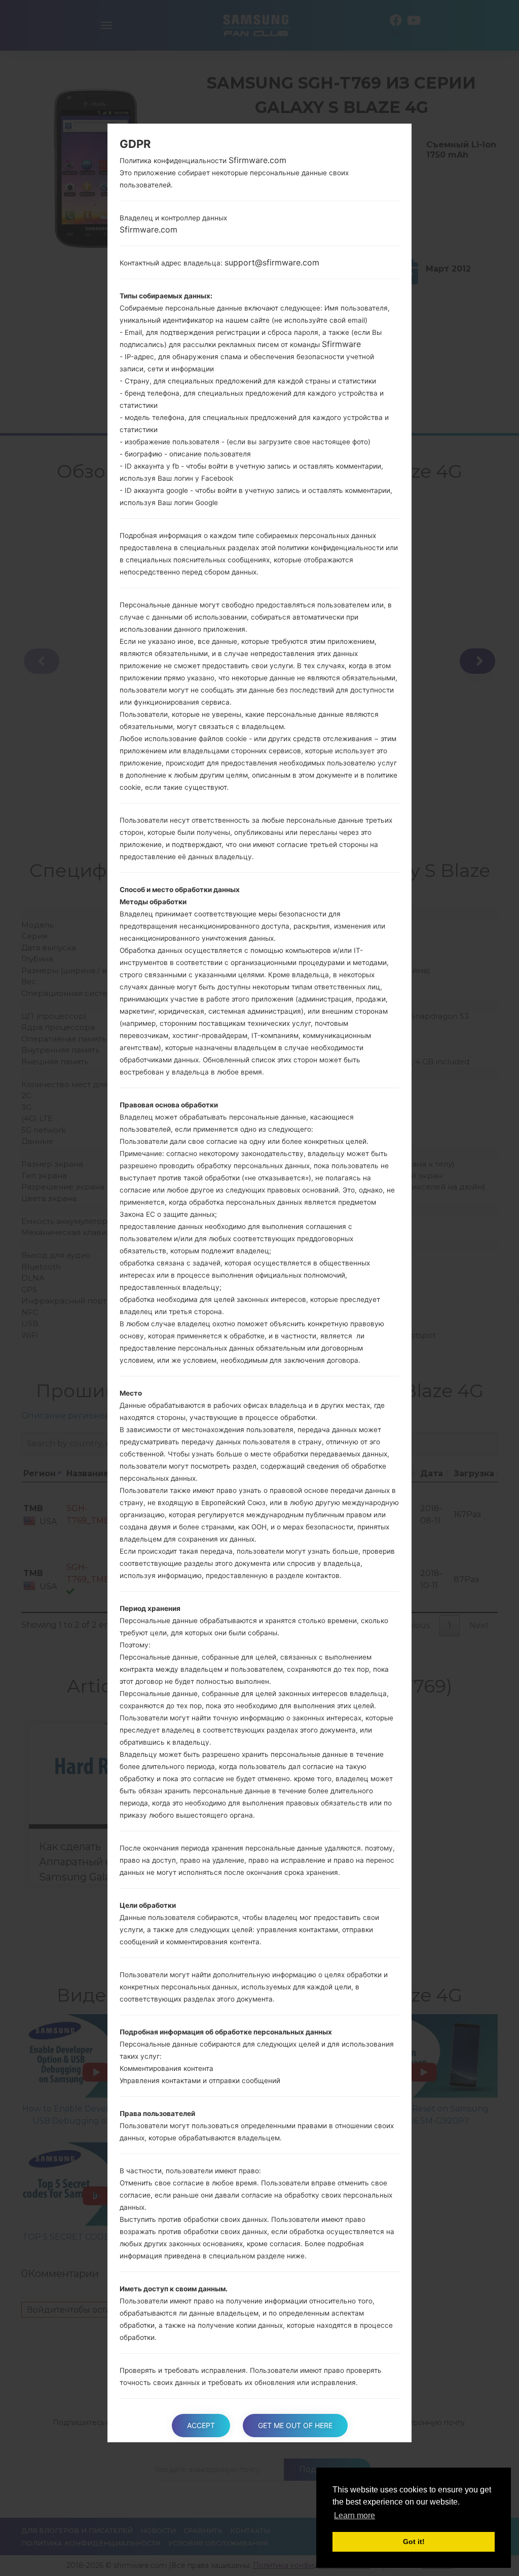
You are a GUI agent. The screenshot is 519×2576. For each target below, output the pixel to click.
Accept (201, 2425)
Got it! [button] (414, 2542)
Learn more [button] (355, 2515)
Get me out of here (295, 2425)
